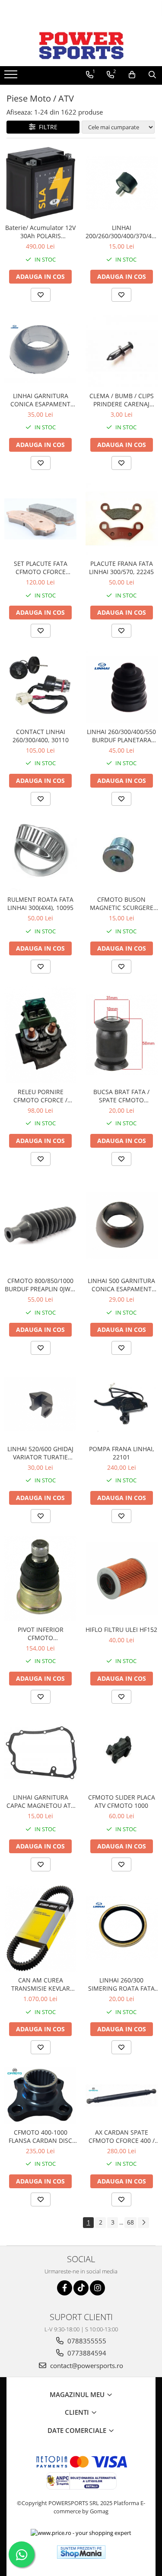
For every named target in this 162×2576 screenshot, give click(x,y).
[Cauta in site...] (152, 75)
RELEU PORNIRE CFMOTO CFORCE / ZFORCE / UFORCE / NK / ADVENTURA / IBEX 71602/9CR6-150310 (40, 1096)
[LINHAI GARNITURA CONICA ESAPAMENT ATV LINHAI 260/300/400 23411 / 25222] (41, 351)
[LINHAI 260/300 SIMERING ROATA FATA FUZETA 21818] (122, 1928)
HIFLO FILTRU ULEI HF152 (121, 1630)
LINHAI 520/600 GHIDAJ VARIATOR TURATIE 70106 (40, 1453)
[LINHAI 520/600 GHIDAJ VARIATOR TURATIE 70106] (41, 1404)
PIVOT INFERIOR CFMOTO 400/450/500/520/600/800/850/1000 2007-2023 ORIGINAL (41, 1634)
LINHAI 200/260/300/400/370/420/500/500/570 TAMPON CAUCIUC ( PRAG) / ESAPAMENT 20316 (122, 232)
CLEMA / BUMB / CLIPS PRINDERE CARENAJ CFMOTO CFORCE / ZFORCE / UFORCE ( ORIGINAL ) (122, 400)
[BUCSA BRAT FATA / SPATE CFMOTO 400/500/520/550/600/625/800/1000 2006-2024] (122, 1035)
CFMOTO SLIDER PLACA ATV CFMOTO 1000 (122, 1801)
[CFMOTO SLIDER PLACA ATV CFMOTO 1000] (122, 1753)
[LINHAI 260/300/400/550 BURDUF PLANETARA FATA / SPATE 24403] (122, 687)
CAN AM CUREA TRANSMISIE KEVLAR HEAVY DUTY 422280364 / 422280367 (40, 1984)
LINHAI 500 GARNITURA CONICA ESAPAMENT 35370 (121, 1285)
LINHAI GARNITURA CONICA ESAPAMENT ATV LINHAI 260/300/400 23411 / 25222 (41, 400)
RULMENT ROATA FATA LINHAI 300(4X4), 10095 (40, 903)
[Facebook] (65, 2288)
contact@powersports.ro (86, 2365)
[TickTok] (81, 2288)
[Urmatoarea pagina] (143, 2223)
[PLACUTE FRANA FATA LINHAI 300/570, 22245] (122, 519)
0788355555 (86, 2341)
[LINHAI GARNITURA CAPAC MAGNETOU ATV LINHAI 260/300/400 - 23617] (41, 1753)
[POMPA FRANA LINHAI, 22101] (122, 1404)
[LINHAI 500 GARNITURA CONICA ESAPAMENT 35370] (122, 1226)
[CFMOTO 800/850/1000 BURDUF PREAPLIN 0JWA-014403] (41, 1226)
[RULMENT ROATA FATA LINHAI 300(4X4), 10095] (41, 855)
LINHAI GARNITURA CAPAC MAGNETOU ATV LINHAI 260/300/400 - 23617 (40, 1801)
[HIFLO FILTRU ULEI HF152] (122, 1579)
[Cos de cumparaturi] (132, 75)
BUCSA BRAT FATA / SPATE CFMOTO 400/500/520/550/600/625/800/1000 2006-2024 (122, 1096)
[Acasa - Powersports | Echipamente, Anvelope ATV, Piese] (81, 45)
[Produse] (12, 77)
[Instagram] (97, 2288)
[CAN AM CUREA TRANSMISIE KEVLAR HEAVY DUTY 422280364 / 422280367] (41, 1928)
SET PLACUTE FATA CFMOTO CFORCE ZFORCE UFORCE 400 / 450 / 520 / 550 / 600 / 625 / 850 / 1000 (40, 568)
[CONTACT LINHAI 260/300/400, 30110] (41, 687)
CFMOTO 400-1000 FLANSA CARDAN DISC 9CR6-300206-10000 (40, 2136)
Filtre (46, 127)
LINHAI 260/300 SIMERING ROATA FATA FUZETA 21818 (121, 1984)
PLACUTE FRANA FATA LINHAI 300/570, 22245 (121, 568)
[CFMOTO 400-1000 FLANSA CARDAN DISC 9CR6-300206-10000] (41, 2095)
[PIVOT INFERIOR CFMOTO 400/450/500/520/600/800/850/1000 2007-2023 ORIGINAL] (41, 1578)
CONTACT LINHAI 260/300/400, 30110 (41, 736)
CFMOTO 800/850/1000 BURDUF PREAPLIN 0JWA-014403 (41, 1285)
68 (130, 2222)
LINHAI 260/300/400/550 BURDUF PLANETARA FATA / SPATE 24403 (121, 736)
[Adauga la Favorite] (41, 295)
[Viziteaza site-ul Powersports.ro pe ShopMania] (81, 2552)
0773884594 (86, 2353)
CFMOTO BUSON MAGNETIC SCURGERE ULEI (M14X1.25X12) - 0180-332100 (122, 903)
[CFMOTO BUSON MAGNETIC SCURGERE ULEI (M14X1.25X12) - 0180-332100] (122, 855)
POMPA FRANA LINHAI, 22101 (122, 1453)
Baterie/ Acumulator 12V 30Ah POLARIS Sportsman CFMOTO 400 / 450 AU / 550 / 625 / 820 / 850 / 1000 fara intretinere (40, 232)
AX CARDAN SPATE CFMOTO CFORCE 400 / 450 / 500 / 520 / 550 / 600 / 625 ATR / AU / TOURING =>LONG (122, 2136)
